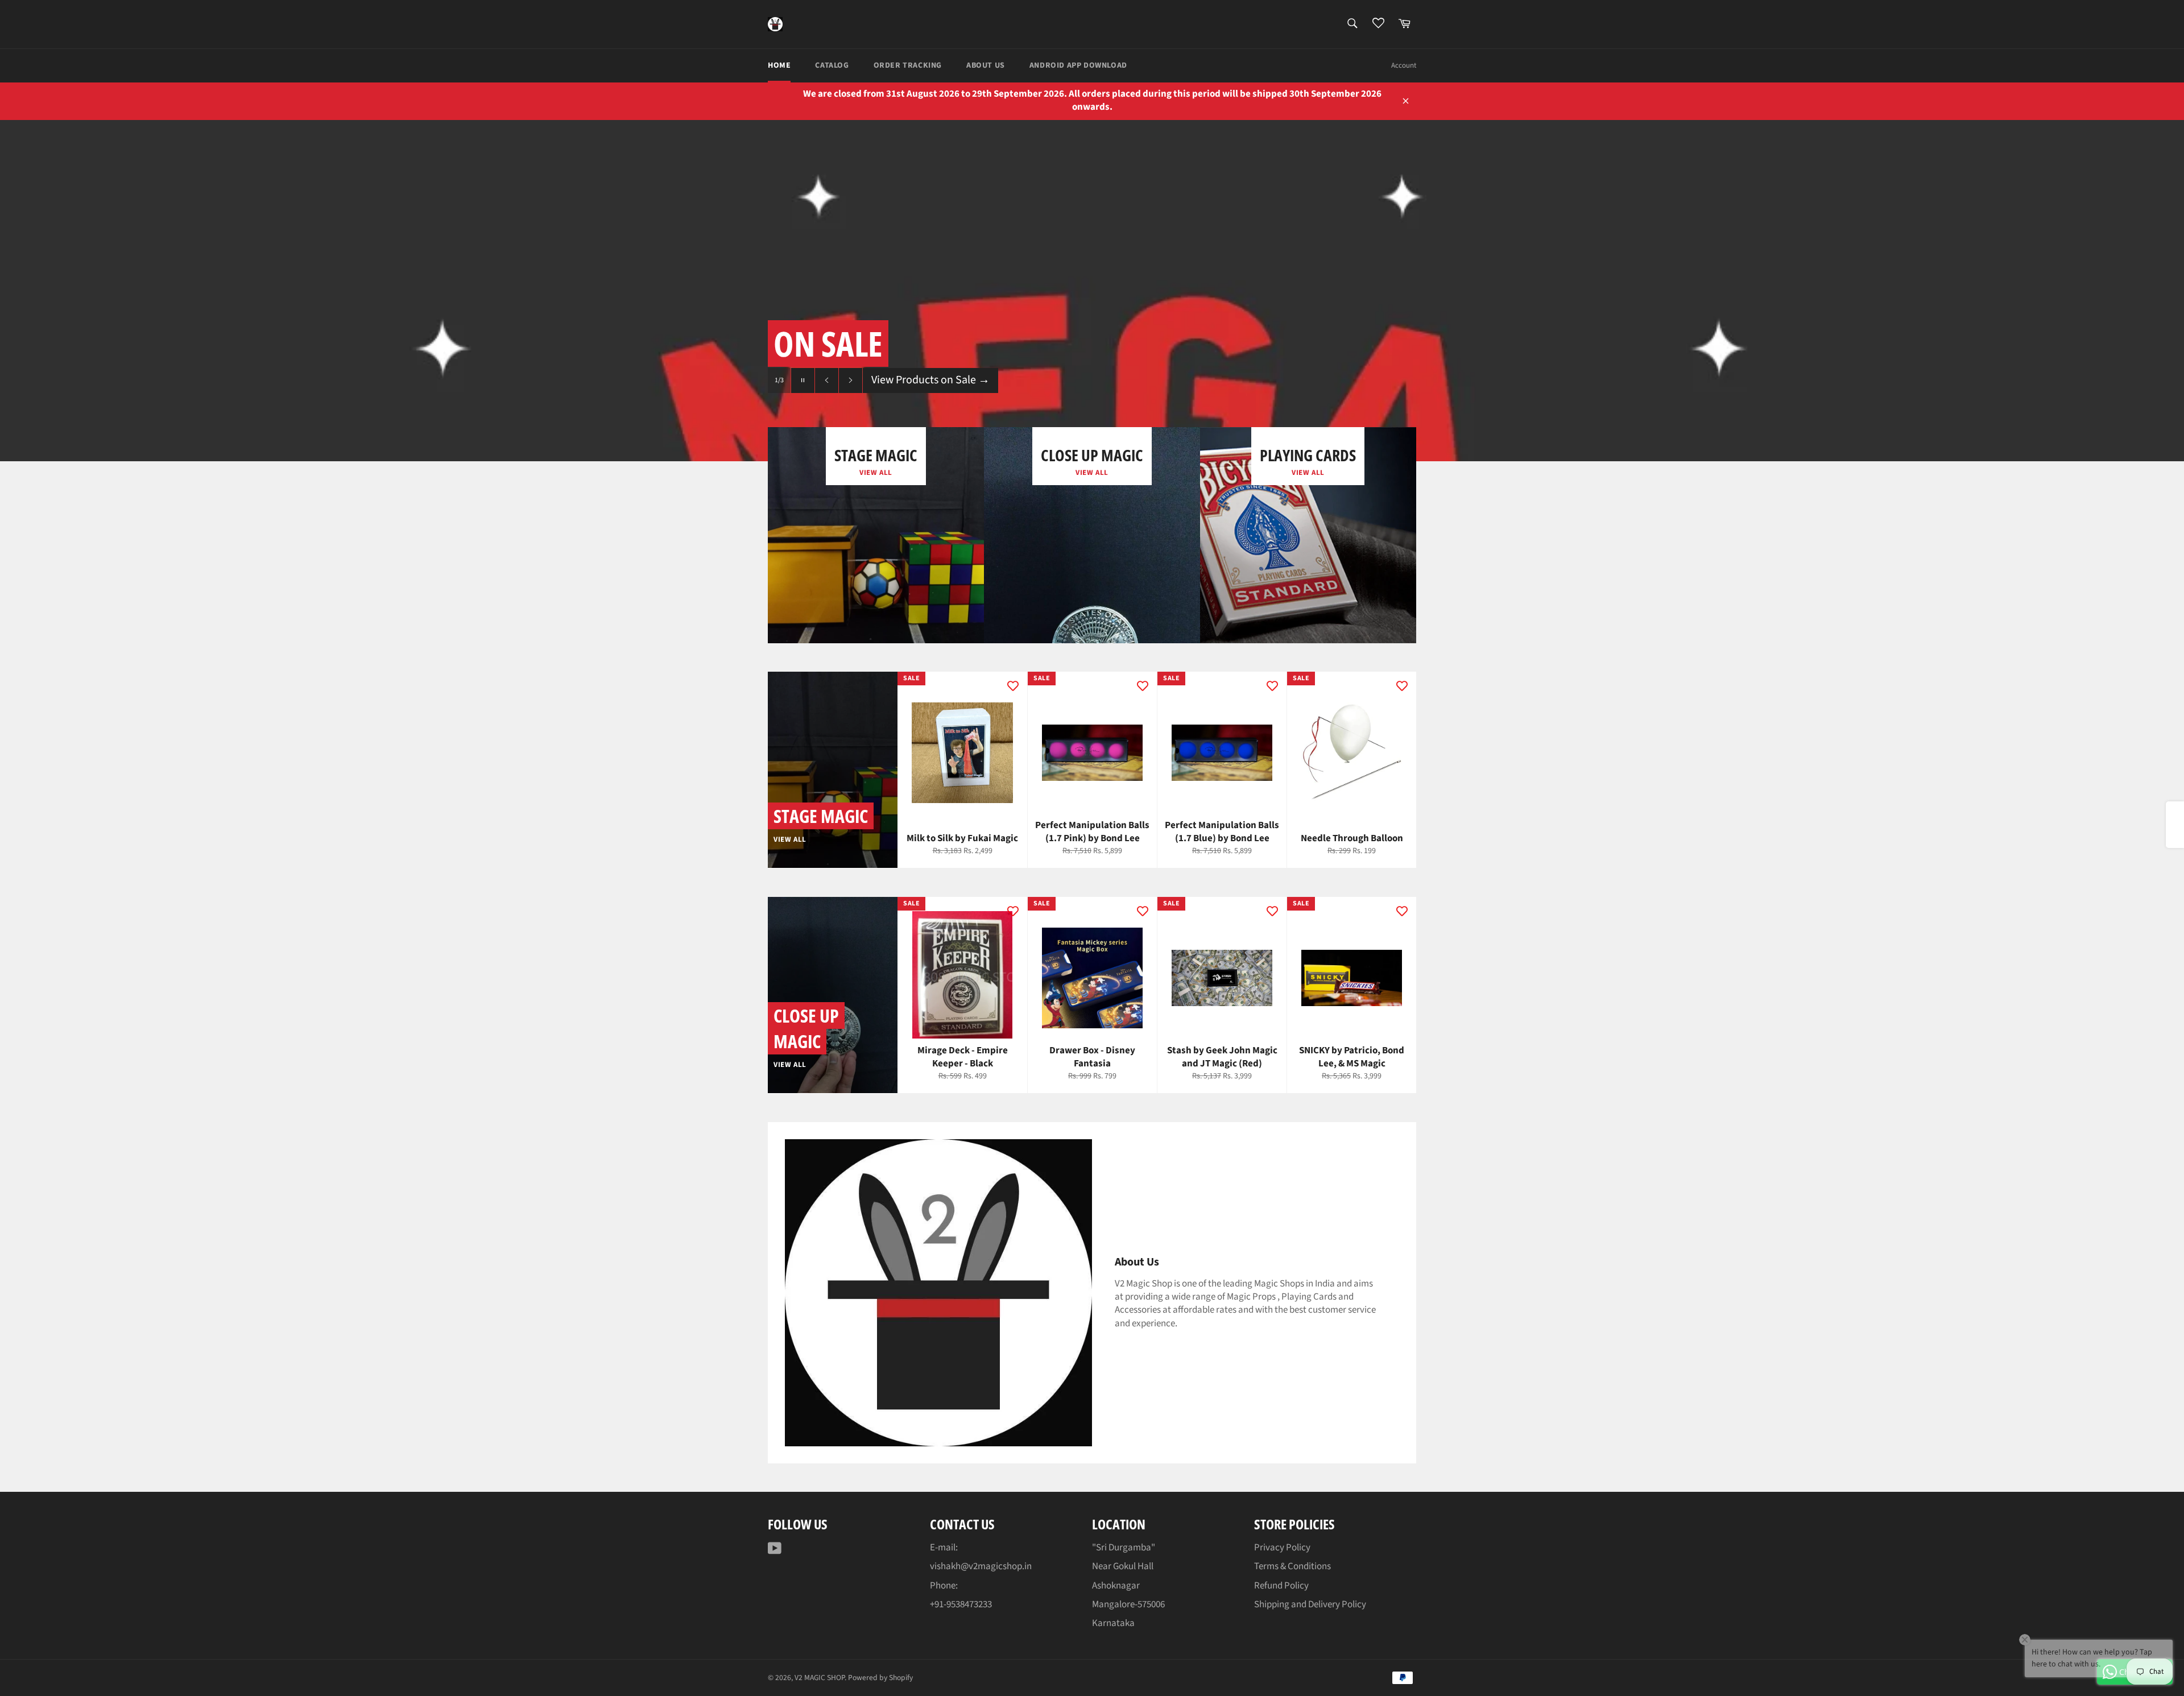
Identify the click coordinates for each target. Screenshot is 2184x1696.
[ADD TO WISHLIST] (1013, 686)
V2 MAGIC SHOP (820, 1678)
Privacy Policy (1282, 1548)
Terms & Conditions (1292, 1566)
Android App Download (1078, 65)
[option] (1092, 291)
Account (1404, 65)
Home (779, 65)
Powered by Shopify (880, 1678)
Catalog (832, 65)
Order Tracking (908, 65)
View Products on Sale (930, 403)
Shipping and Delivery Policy (1310, 1604)
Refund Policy (1281, 1586)
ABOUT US (986, 65)
